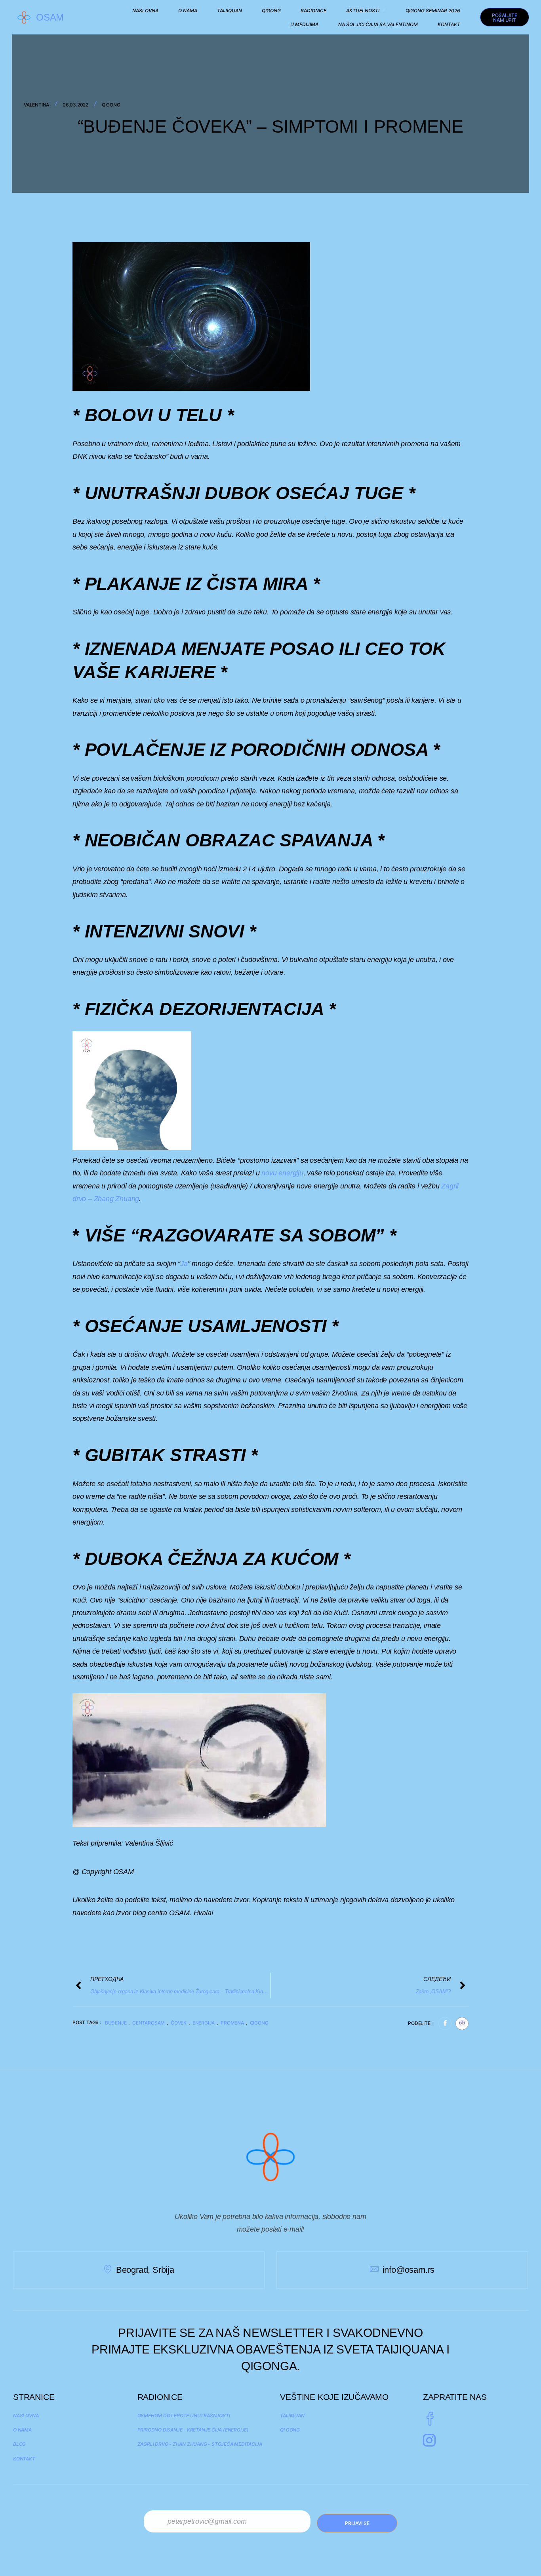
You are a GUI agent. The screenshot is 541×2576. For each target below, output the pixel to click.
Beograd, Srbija (145, 2270)
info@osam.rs (409, 2270)
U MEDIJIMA (304, 24)
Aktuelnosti (363, 10)
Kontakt (449, 24)
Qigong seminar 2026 (433, 10)
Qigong (271, 10)
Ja (184, 1264)
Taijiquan (230, 10)
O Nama (188, 10)
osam (50, 17)
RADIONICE (313, 10)
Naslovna (145, 10)
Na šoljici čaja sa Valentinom (378, 24)
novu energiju (282, 1173)
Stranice (34, 2397)
